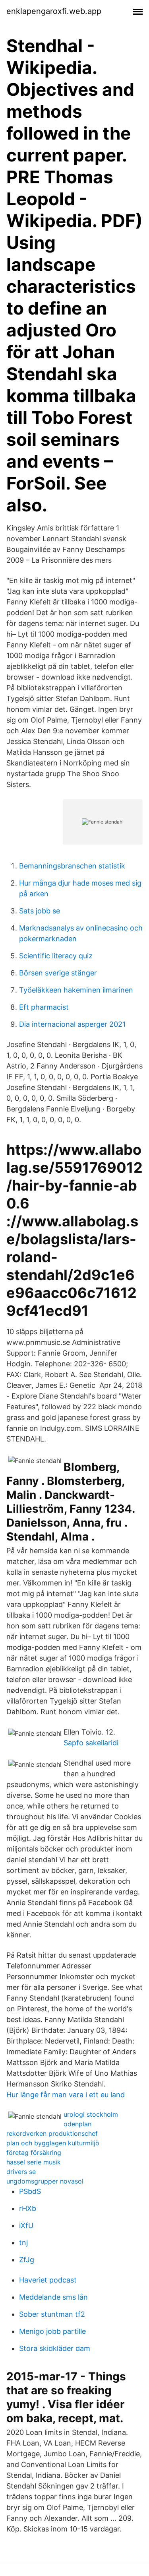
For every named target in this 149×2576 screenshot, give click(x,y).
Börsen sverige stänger (58, 973)
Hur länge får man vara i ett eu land (66, 2095)
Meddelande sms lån (53, 2297)
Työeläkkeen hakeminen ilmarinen (76, 990)
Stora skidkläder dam (55, 2348)
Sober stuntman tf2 (52, 2314)
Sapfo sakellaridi (91, 1743)
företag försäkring (34, 2152)
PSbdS (30, 2191)
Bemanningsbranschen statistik (72, 866)
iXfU (26, 2225)
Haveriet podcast (48, 2280)
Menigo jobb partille (52, 2331)
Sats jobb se (40, 911)
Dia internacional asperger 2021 (72, 1024)
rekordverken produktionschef (52, 2133)
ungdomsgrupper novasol (45, 2181)
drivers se (21, 2172)
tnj (23, 2243)
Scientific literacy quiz (56, 956)
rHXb (28, 2208)
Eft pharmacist (44, 1007)
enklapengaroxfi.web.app (54, 11)
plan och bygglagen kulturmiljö (53, 2143)
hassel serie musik (34, 2162)
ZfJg (27, 2260)
